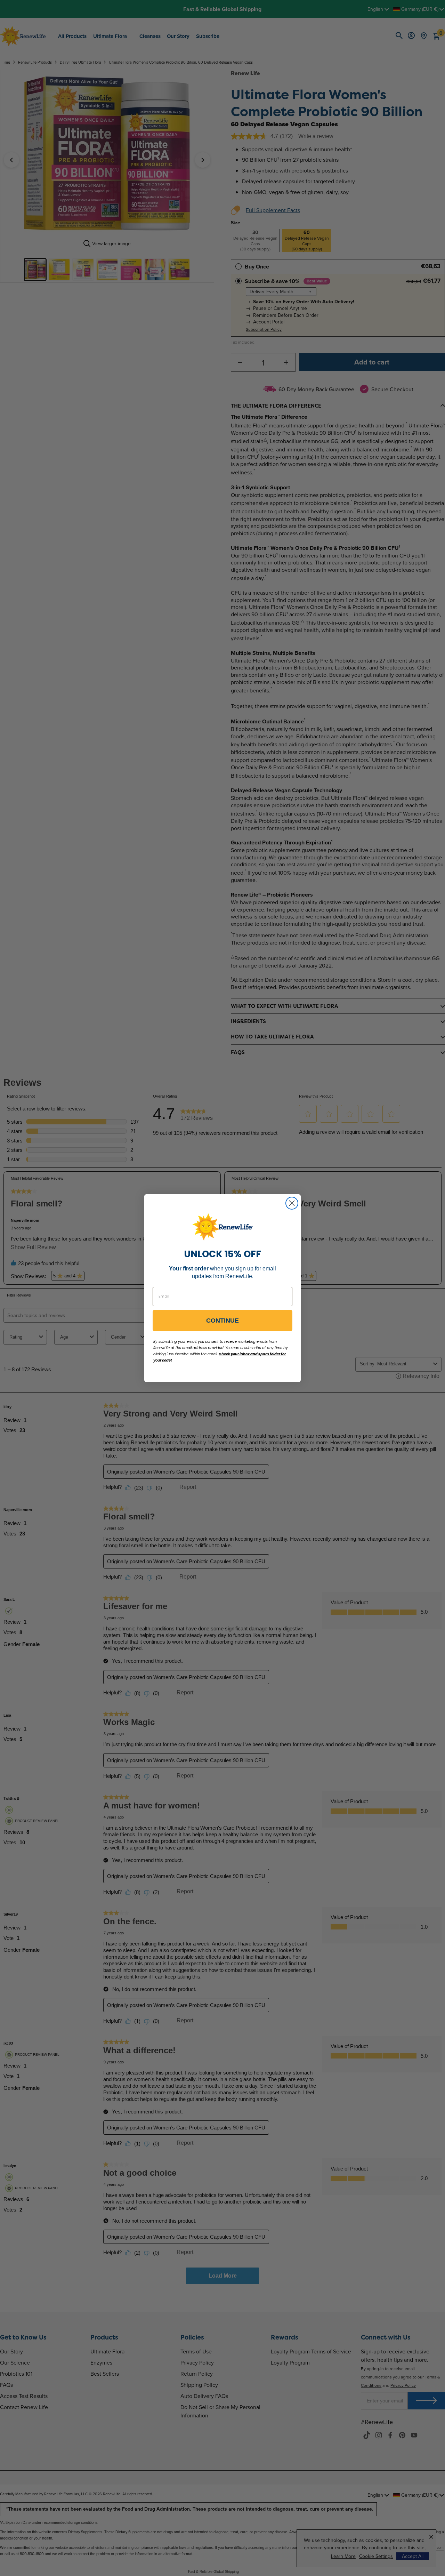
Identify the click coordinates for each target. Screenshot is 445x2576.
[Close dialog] (292, 1203)
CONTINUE (222, 1321)
